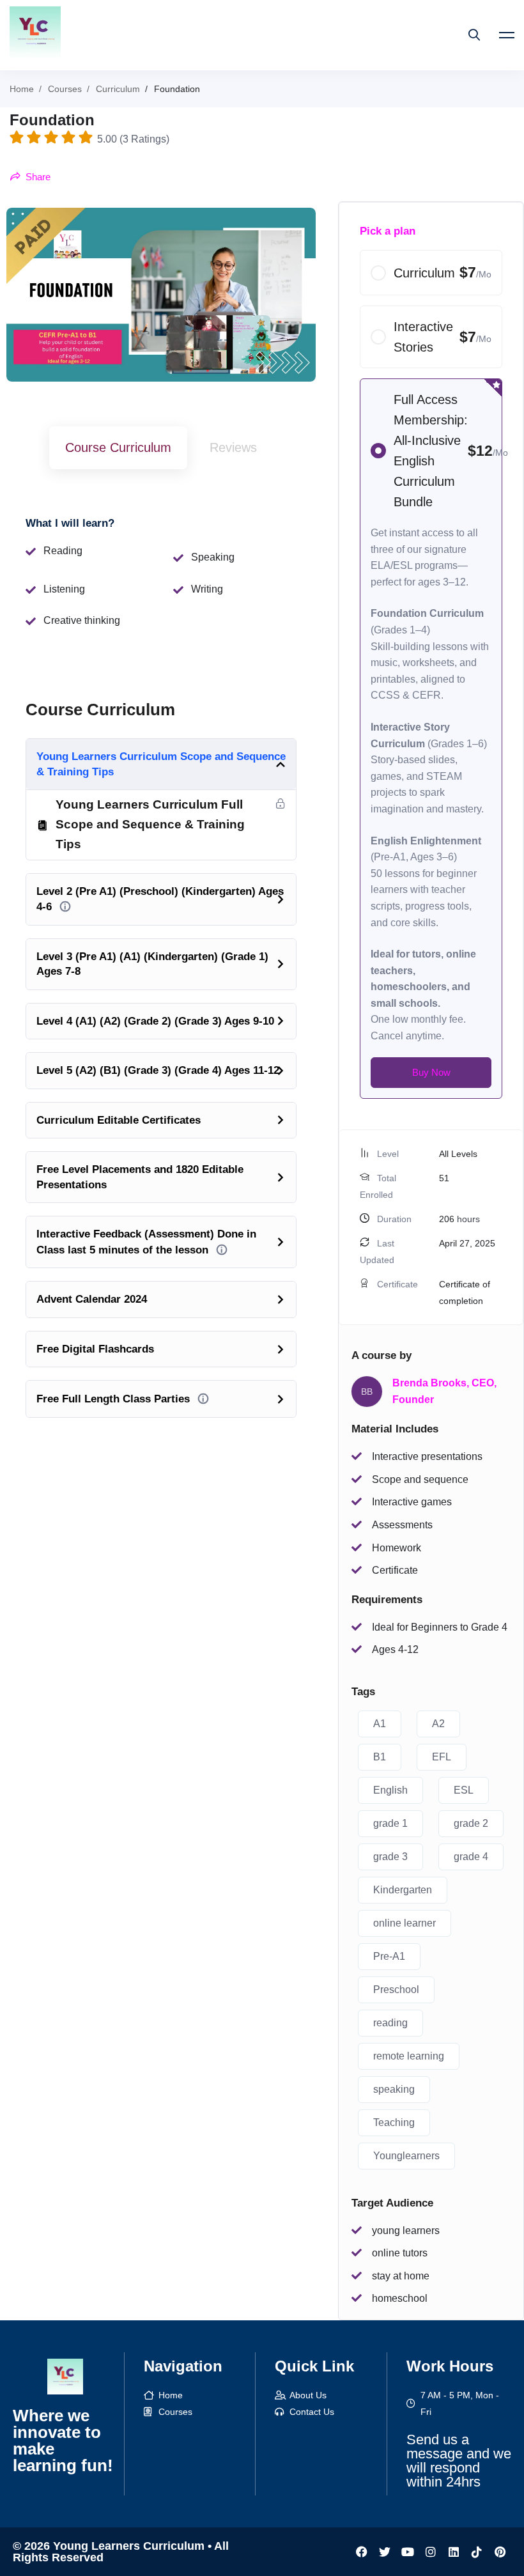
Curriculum (118, 89)
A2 (438, 1724)
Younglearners (406, 2156)
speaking (394, 2089)
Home (22, 89)
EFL (442, 1757)
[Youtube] (408, 2552)
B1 (380, 1757)
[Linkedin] (454, 2552)
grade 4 (471, 1857)
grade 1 (390, 1823)
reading (390, 2023)
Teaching (394, 2122)
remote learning (409, 2056)
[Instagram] (431, 2552)
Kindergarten (403, 1890)
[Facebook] (362, 2552)
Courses (65, 89)
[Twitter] (385, 2552)
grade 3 (390, 1857)
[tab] (118, 448)
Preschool (396, 1990)
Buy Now (431, 1072)
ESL (464, 1790)
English (390, 1790)
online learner (405, 1923)
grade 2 (471, 1823)
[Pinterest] (500, 2552)
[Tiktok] (477, 2552)
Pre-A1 (389, 1956)
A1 (380, 1724)
